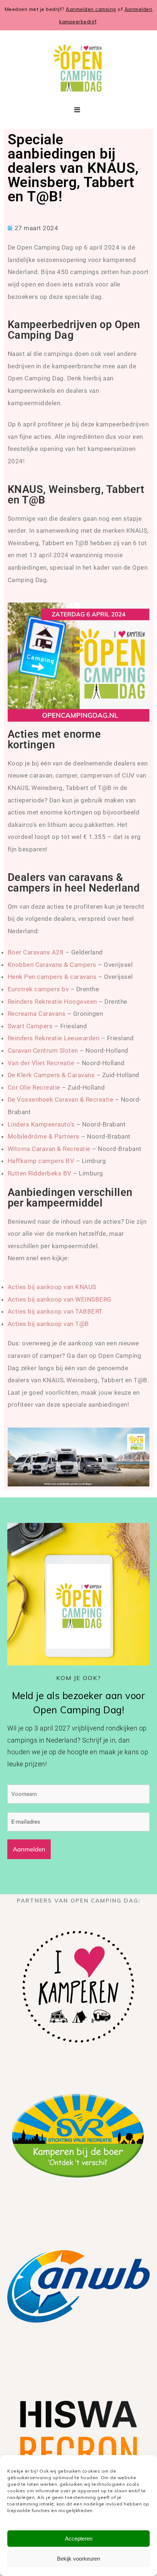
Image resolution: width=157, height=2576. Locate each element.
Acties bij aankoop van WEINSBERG (60, 1299)
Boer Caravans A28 (36, 952)
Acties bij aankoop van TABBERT (55, 1311)
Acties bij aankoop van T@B (48, 1324)
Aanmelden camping (91, 9)
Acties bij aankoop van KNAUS (52, 1287)
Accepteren (79, 2539)
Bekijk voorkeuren (78, 2559)
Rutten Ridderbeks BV (40, 1173)
